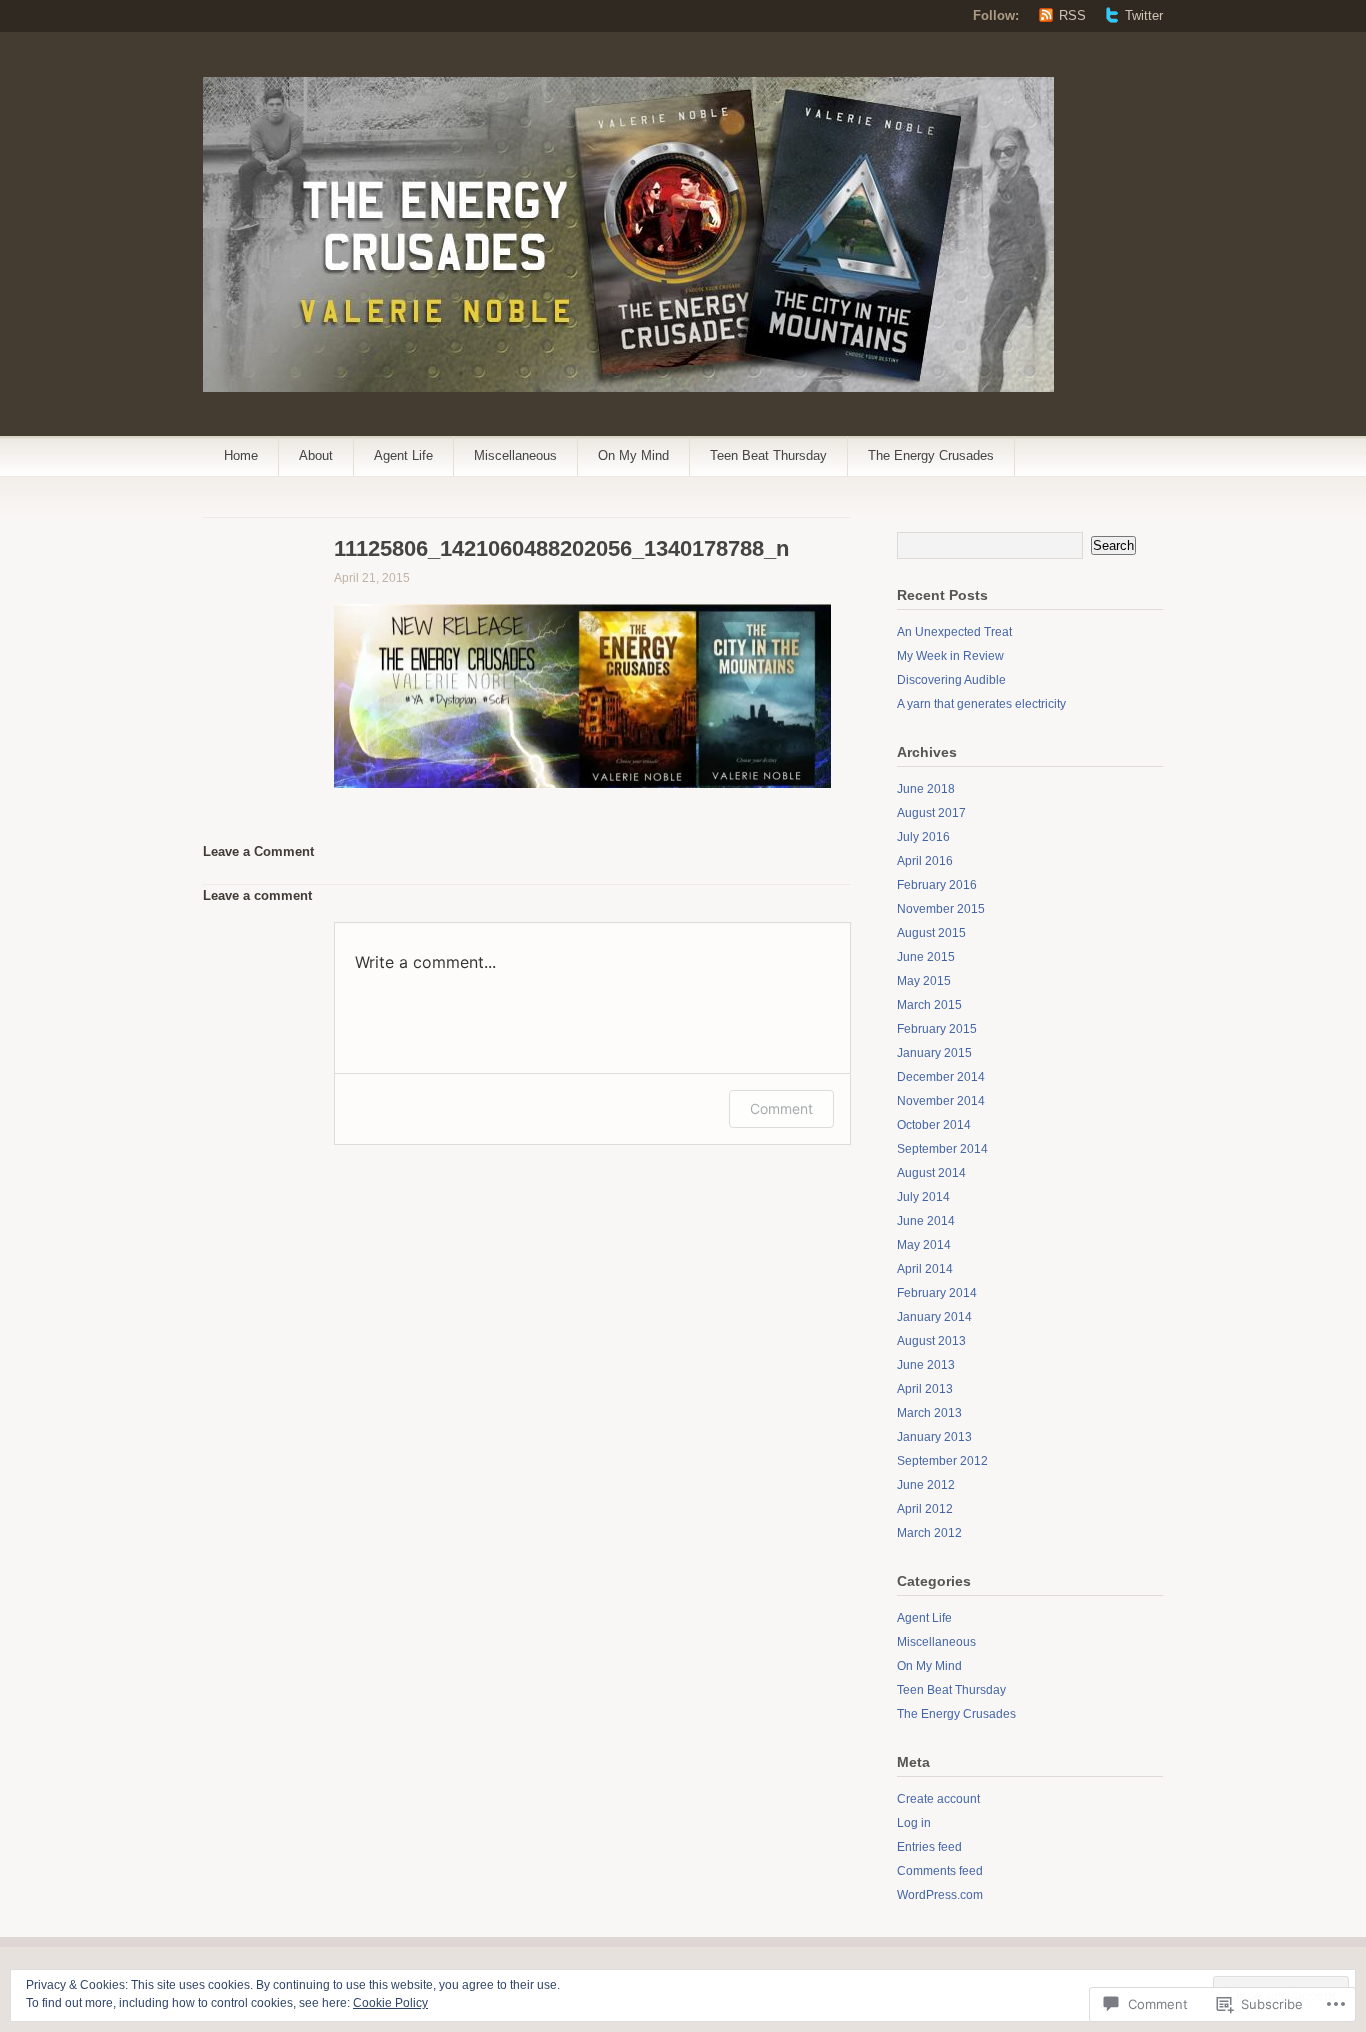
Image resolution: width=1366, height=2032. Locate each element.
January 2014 (934, 1317)
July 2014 (923, 1197)
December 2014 (941, 1077)
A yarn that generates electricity (981, 704)
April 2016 (925, 861)
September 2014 (942, 1149)
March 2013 (929, 1413)
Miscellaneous (515, 455)
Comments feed (940, 1871)
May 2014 (924, 1245)
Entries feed (929, 1847)
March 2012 (929, 1533)
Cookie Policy (390, 2003)
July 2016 (923, 837)
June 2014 (926, 1221)
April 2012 (925, 1509)
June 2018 (926, 789)
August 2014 (931, 1173)
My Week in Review (950, 656)
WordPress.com (940, 1895)
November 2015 (941, 909)
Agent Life (403, 455)
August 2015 (931, 933)
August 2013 (931, 1341)
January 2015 (934, 1053)
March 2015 (929, 1005)
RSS (1072, 15)
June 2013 (926, 1365)
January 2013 (934, 1437)
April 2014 (925, 1269)
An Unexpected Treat (954, 632)
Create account (938, 1799)
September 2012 (942, 1461)
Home (241, 455)
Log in (914, 1823)
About (316, 455)
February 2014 (937, 1293)
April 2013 (925, 1389)
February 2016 (937, 885)
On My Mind (633, 455)
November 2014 (941, 1101)
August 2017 (931, 813)
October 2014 (934, 1125)
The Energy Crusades (931, 455)
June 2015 (926, 957)
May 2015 (924, 981)
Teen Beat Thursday (768, 455)
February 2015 (937, 1029)
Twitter (1144, 15)
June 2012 (926, 1485)
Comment (781, 1108)
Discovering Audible (951, 680)
